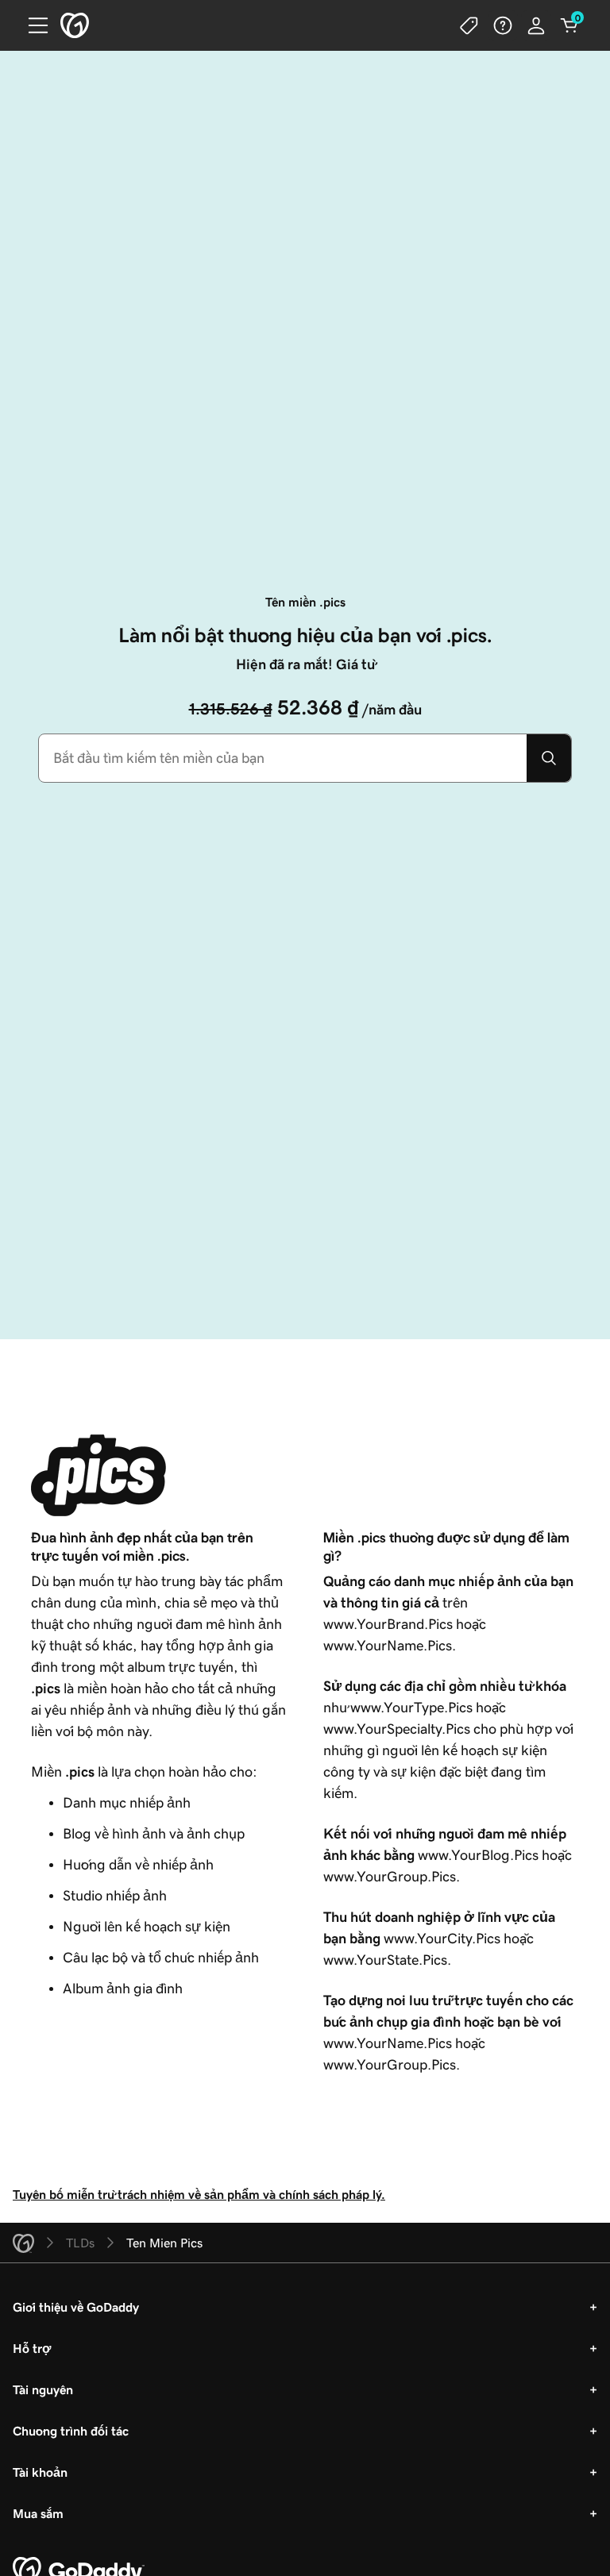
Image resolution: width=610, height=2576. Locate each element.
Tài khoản (40, 2472)
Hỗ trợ (32, 2348)
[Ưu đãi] (469, 25)
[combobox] (283, 758)
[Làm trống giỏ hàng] (569, 25)
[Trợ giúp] (503, 25)
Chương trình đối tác (71, 2431)
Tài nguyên (43, 2389)
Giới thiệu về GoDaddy (76, 2307)
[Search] (549, 758)
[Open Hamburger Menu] (32, 25)
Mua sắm (38, 2513)
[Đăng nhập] (536, 25)
